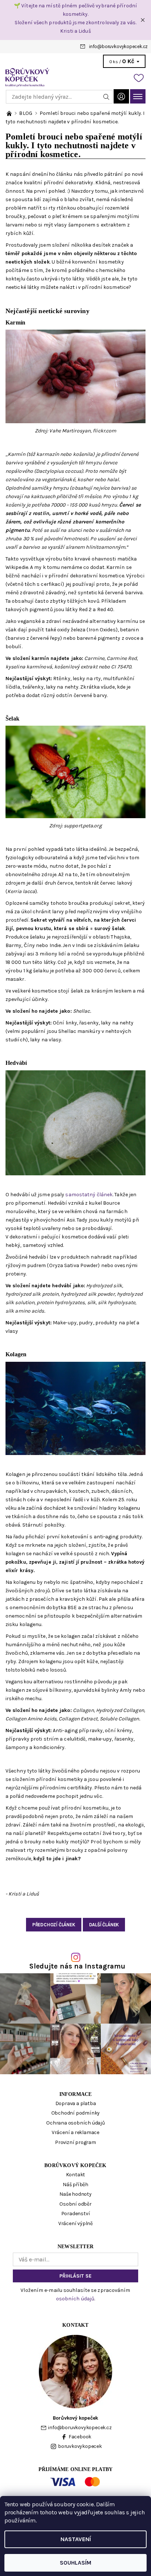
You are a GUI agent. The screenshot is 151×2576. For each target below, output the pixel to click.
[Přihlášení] (121, 96)
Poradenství (76, 2214)
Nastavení (76, 2539)
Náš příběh (75, 2185)
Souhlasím (75, 2563)
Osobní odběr (75, 2204)
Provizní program (75, 2142)
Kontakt (76, 2175)
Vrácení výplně (75, 2223)
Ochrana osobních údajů (75, 2123)
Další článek (104, 1925)
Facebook (80, 2437)
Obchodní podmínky (76, 2113)
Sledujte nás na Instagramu (78, 1966)
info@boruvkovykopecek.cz (118, 46)
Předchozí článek (54, 1925)
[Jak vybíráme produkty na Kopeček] (10, 113)
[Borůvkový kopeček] (75, 77)
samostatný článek (89, 1195)
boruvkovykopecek (80, 2446)
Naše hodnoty (75, 2194)
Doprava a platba (76, 2103)
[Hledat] (106, 97)
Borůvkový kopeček (75, 2165)
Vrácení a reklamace (75, 2132)
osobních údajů (75, 2299)
